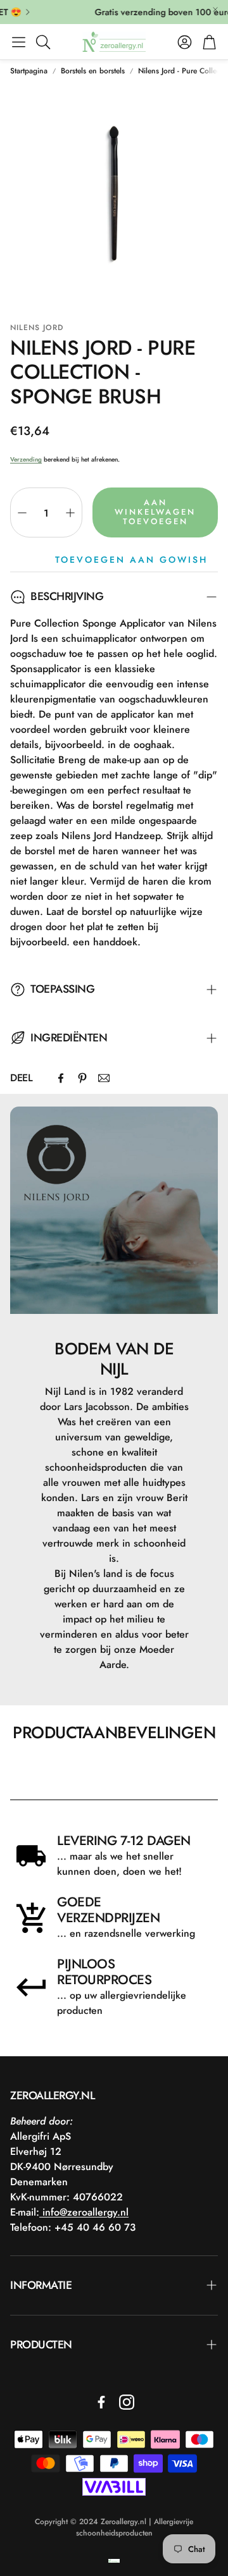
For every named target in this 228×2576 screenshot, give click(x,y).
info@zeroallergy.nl (84, 2212)
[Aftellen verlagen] (22, 513)
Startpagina (29, 71)
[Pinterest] (82, 1078)
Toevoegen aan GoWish (131, 560)
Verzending (26, 459)
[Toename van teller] (70, 513)
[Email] (104, 1078)
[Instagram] (127, 2402)
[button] (19, 42)
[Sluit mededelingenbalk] (215, 9)
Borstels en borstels (93, 71)
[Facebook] (61, 1078)
